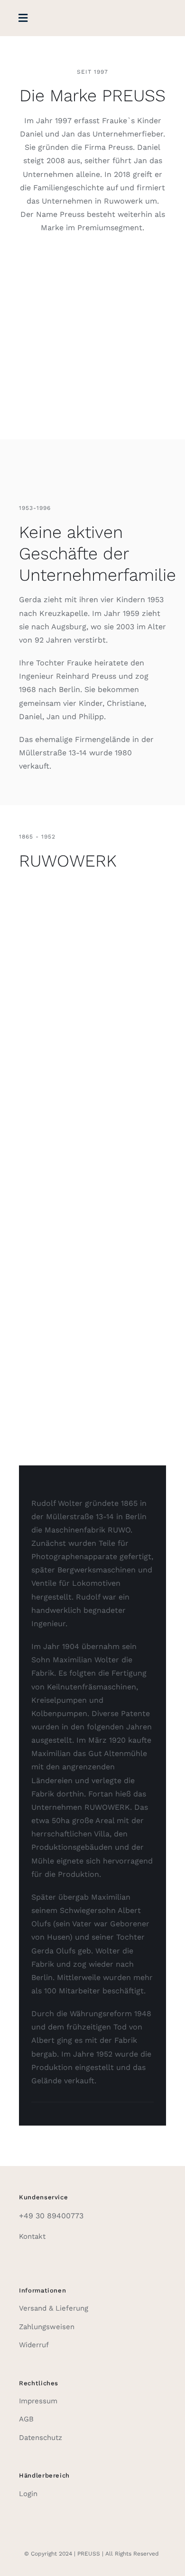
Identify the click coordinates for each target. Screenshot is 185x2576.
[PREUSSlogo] (92, 15)
